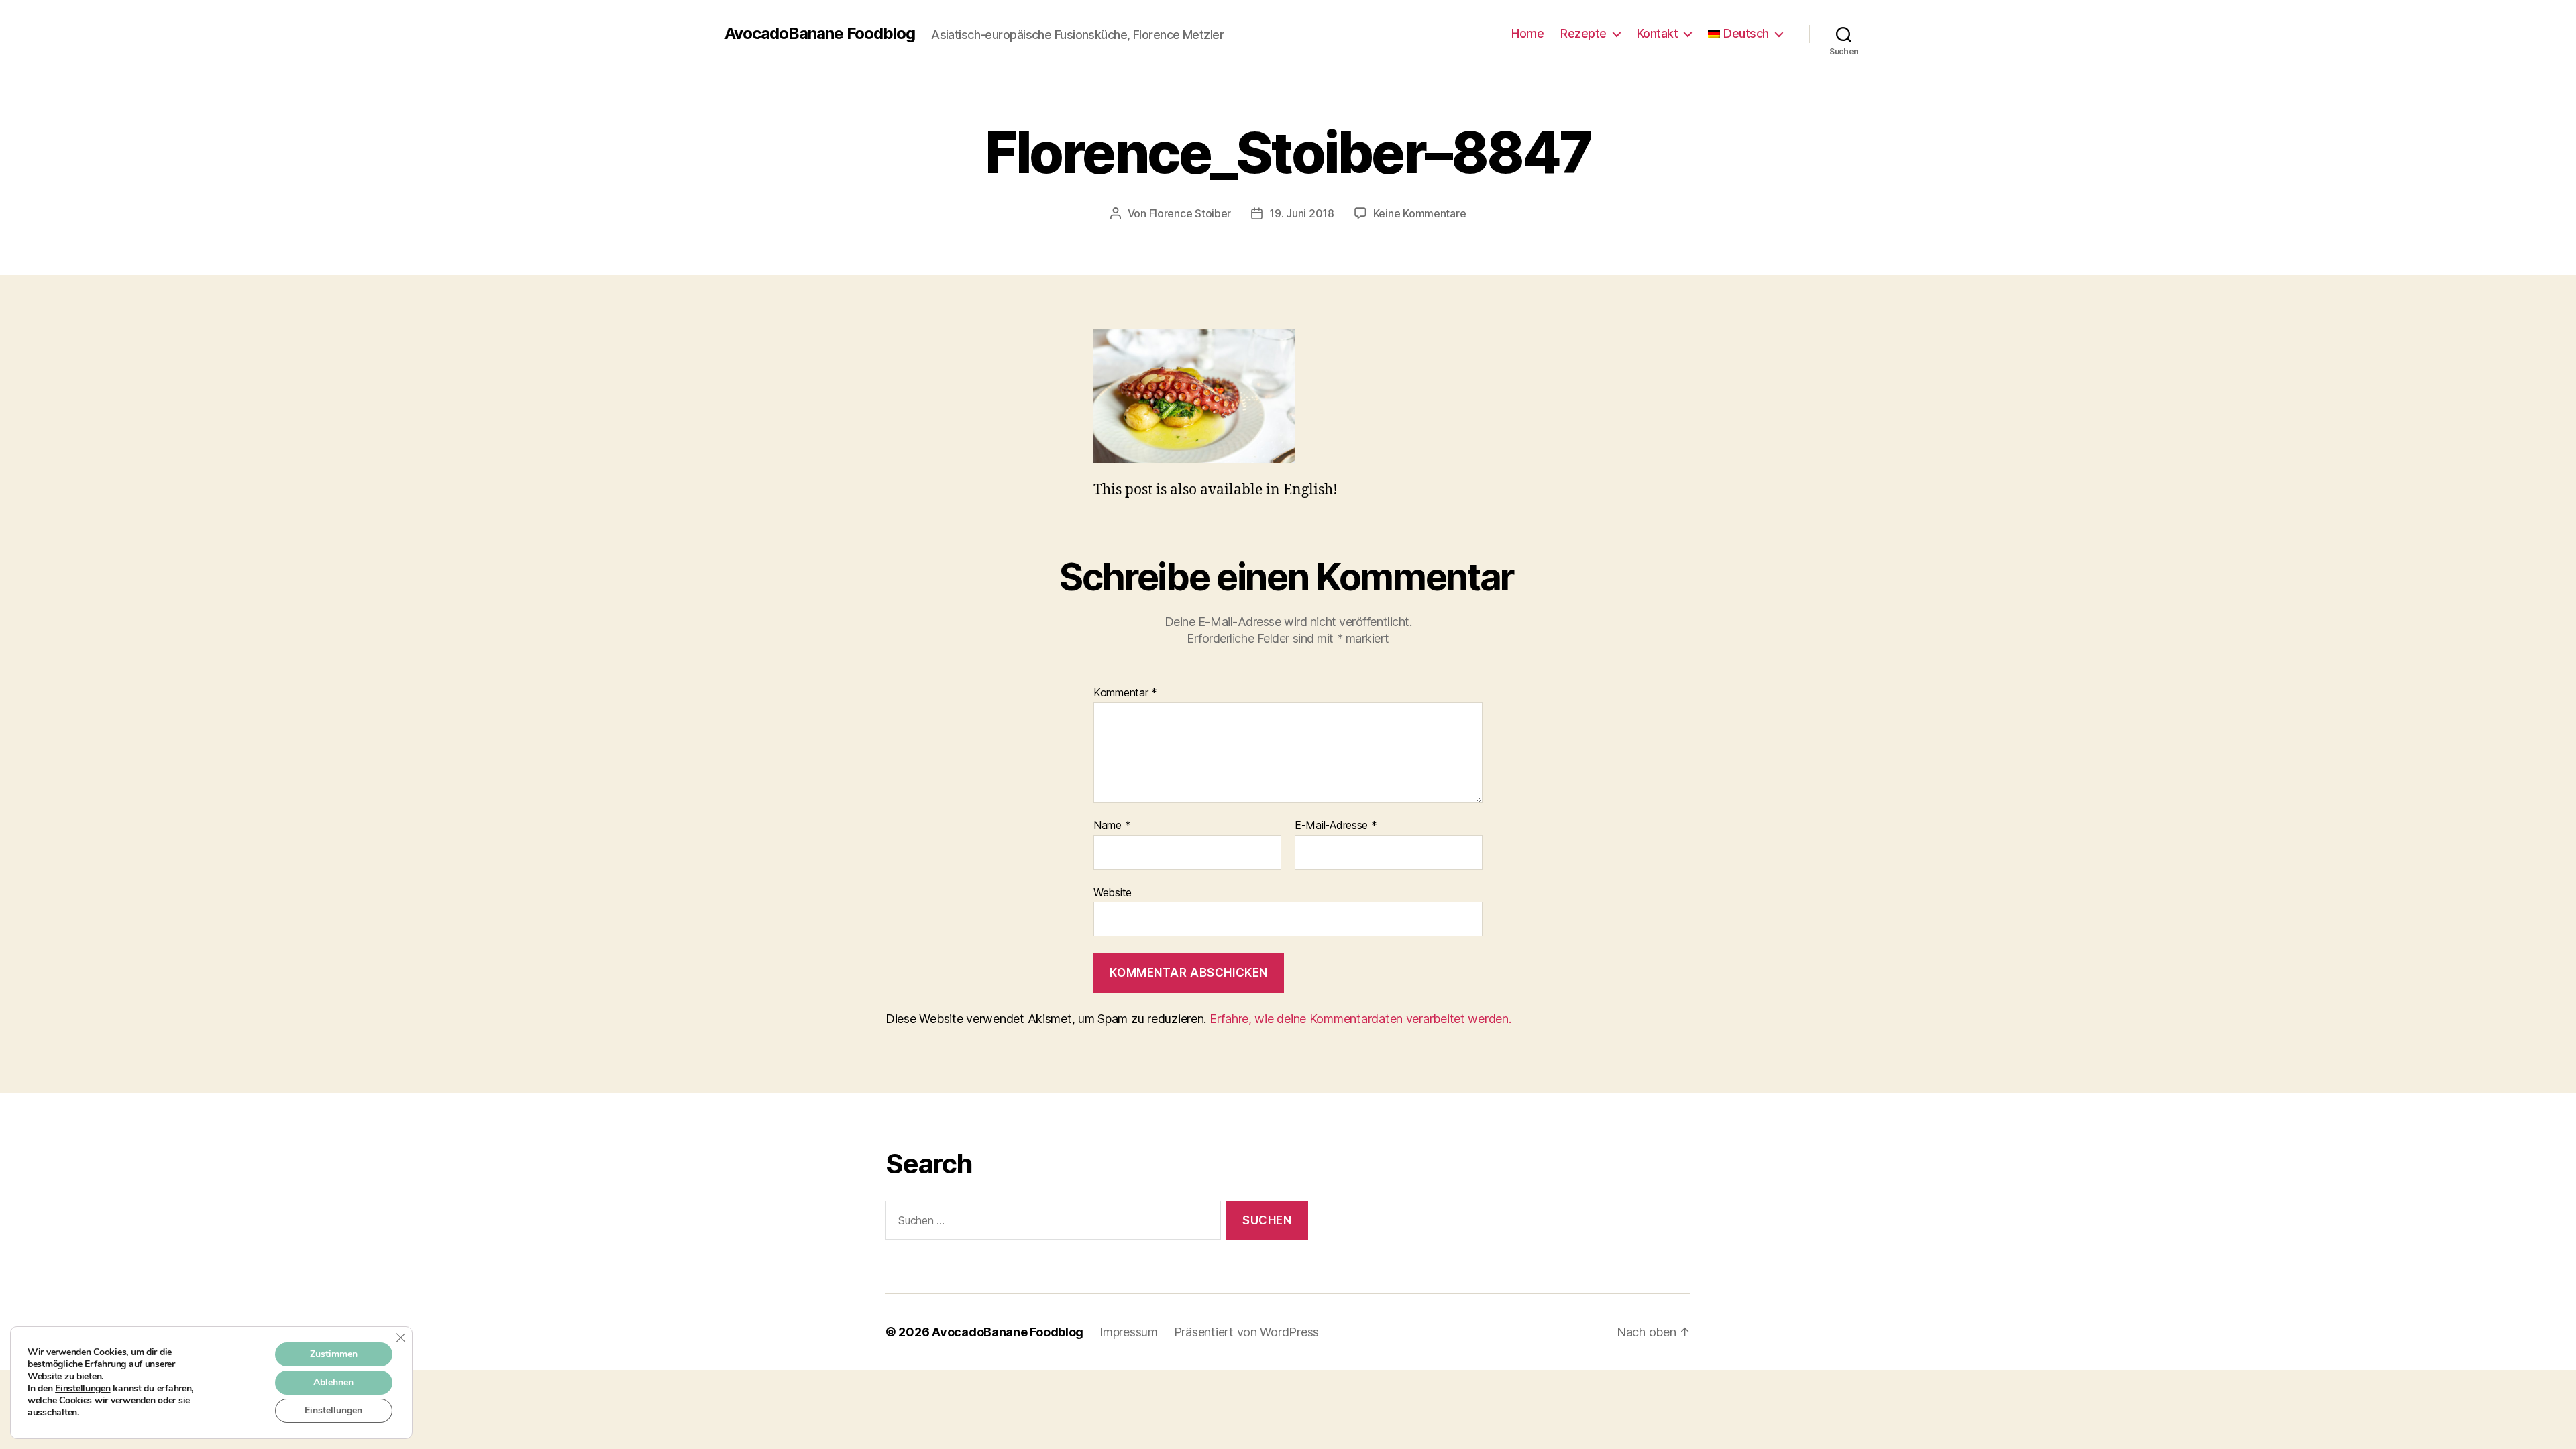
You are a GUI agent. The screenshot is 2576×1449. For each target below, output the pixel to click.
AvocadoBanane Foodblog (820, 34)
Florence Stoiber (1190, 213)
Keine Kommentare (1420, 213)
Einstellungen (83, 1389)
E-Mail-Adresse (1336, 826)
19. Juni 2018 (1302, 213)
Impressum (1129, 1332)
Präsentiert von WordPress (1246, 1332)
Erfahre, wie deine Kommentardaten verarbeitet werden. (1360, 1019)
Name (1112, 826)
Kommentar (1125, 693)
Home (1527, 33)
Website (1113, 892)
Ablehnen (333, 1382)
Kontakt (1658, 33)
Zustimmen (334, 1354)
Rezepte (1584, 33)
